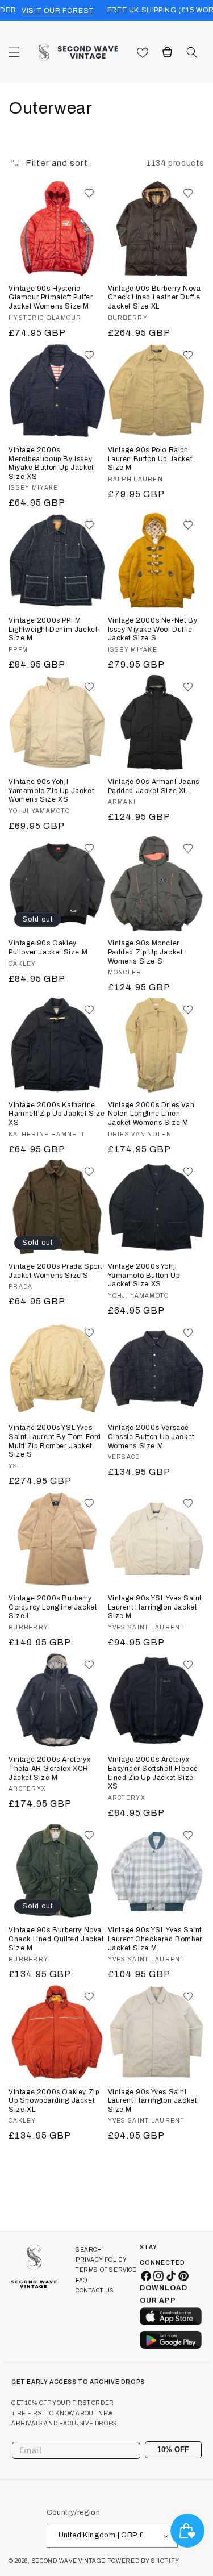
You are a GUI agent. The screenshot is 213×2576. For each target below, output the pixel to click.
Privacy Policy (101, 2260)
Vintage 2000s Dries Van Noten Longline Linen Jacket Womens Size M (151, 1114)
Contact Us (95, 2291)
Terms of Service (106, 2270)
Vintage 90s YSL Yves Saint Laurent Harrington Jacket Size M (155, 1607)
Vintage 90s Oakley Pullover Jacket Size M (48, 948)
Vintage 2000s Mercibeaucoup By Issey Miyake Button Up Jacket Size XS (51, 463)
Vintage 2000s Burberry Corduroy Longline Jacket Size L (53, 1607)
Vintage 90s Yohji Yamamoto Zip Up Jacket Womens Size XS (51, 791)
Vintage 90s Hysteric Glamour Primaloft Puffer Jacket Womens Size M (51, 297)
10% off (173, 2450)
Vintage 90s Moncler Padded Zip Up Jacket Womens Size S (145, 952)
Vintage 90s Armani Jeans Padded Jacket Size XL (154, 786)
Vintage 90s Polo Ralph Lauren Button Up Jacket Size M (150, 459)
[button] (14, 52)
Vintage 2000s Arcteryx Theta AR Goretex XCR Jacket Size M (49, 1768)
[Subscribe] (189, 2450)
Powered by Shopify (143, 2561)
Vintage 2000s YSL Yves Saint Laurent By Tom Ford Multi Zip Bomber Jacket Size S (55, 1441)
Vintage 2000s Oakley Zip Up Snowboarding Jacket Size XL (54, 2101)
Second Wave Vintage (70, 2561)
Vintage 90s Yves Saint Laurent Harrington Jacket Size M (153, 2101)
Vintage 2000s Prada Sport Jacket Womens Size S (55, 1271)
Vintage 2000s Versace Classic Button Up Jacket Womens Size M (151, 1437)
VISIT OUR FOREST (58, 11)
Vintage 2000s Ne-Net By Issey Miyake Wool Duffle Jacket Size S (153, 629)
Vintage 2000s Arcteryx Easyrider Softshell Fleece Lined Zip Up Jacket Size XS (153, 1773)
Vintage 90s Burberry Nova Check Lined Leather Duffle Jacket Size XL (154, 297)
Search (89, 2250)
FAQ (82, 2280)
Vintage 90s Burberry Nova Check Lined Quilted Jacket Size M (56, 1939)
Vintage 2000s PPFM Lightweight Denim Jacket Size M (53, 629)
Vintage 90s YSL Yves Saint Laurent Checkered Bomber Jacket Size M (155, 1939)
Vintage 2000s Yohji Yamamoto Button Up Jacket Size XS (144, 1275)
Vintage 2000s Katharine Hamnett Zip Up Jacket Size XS (57, 1114)
